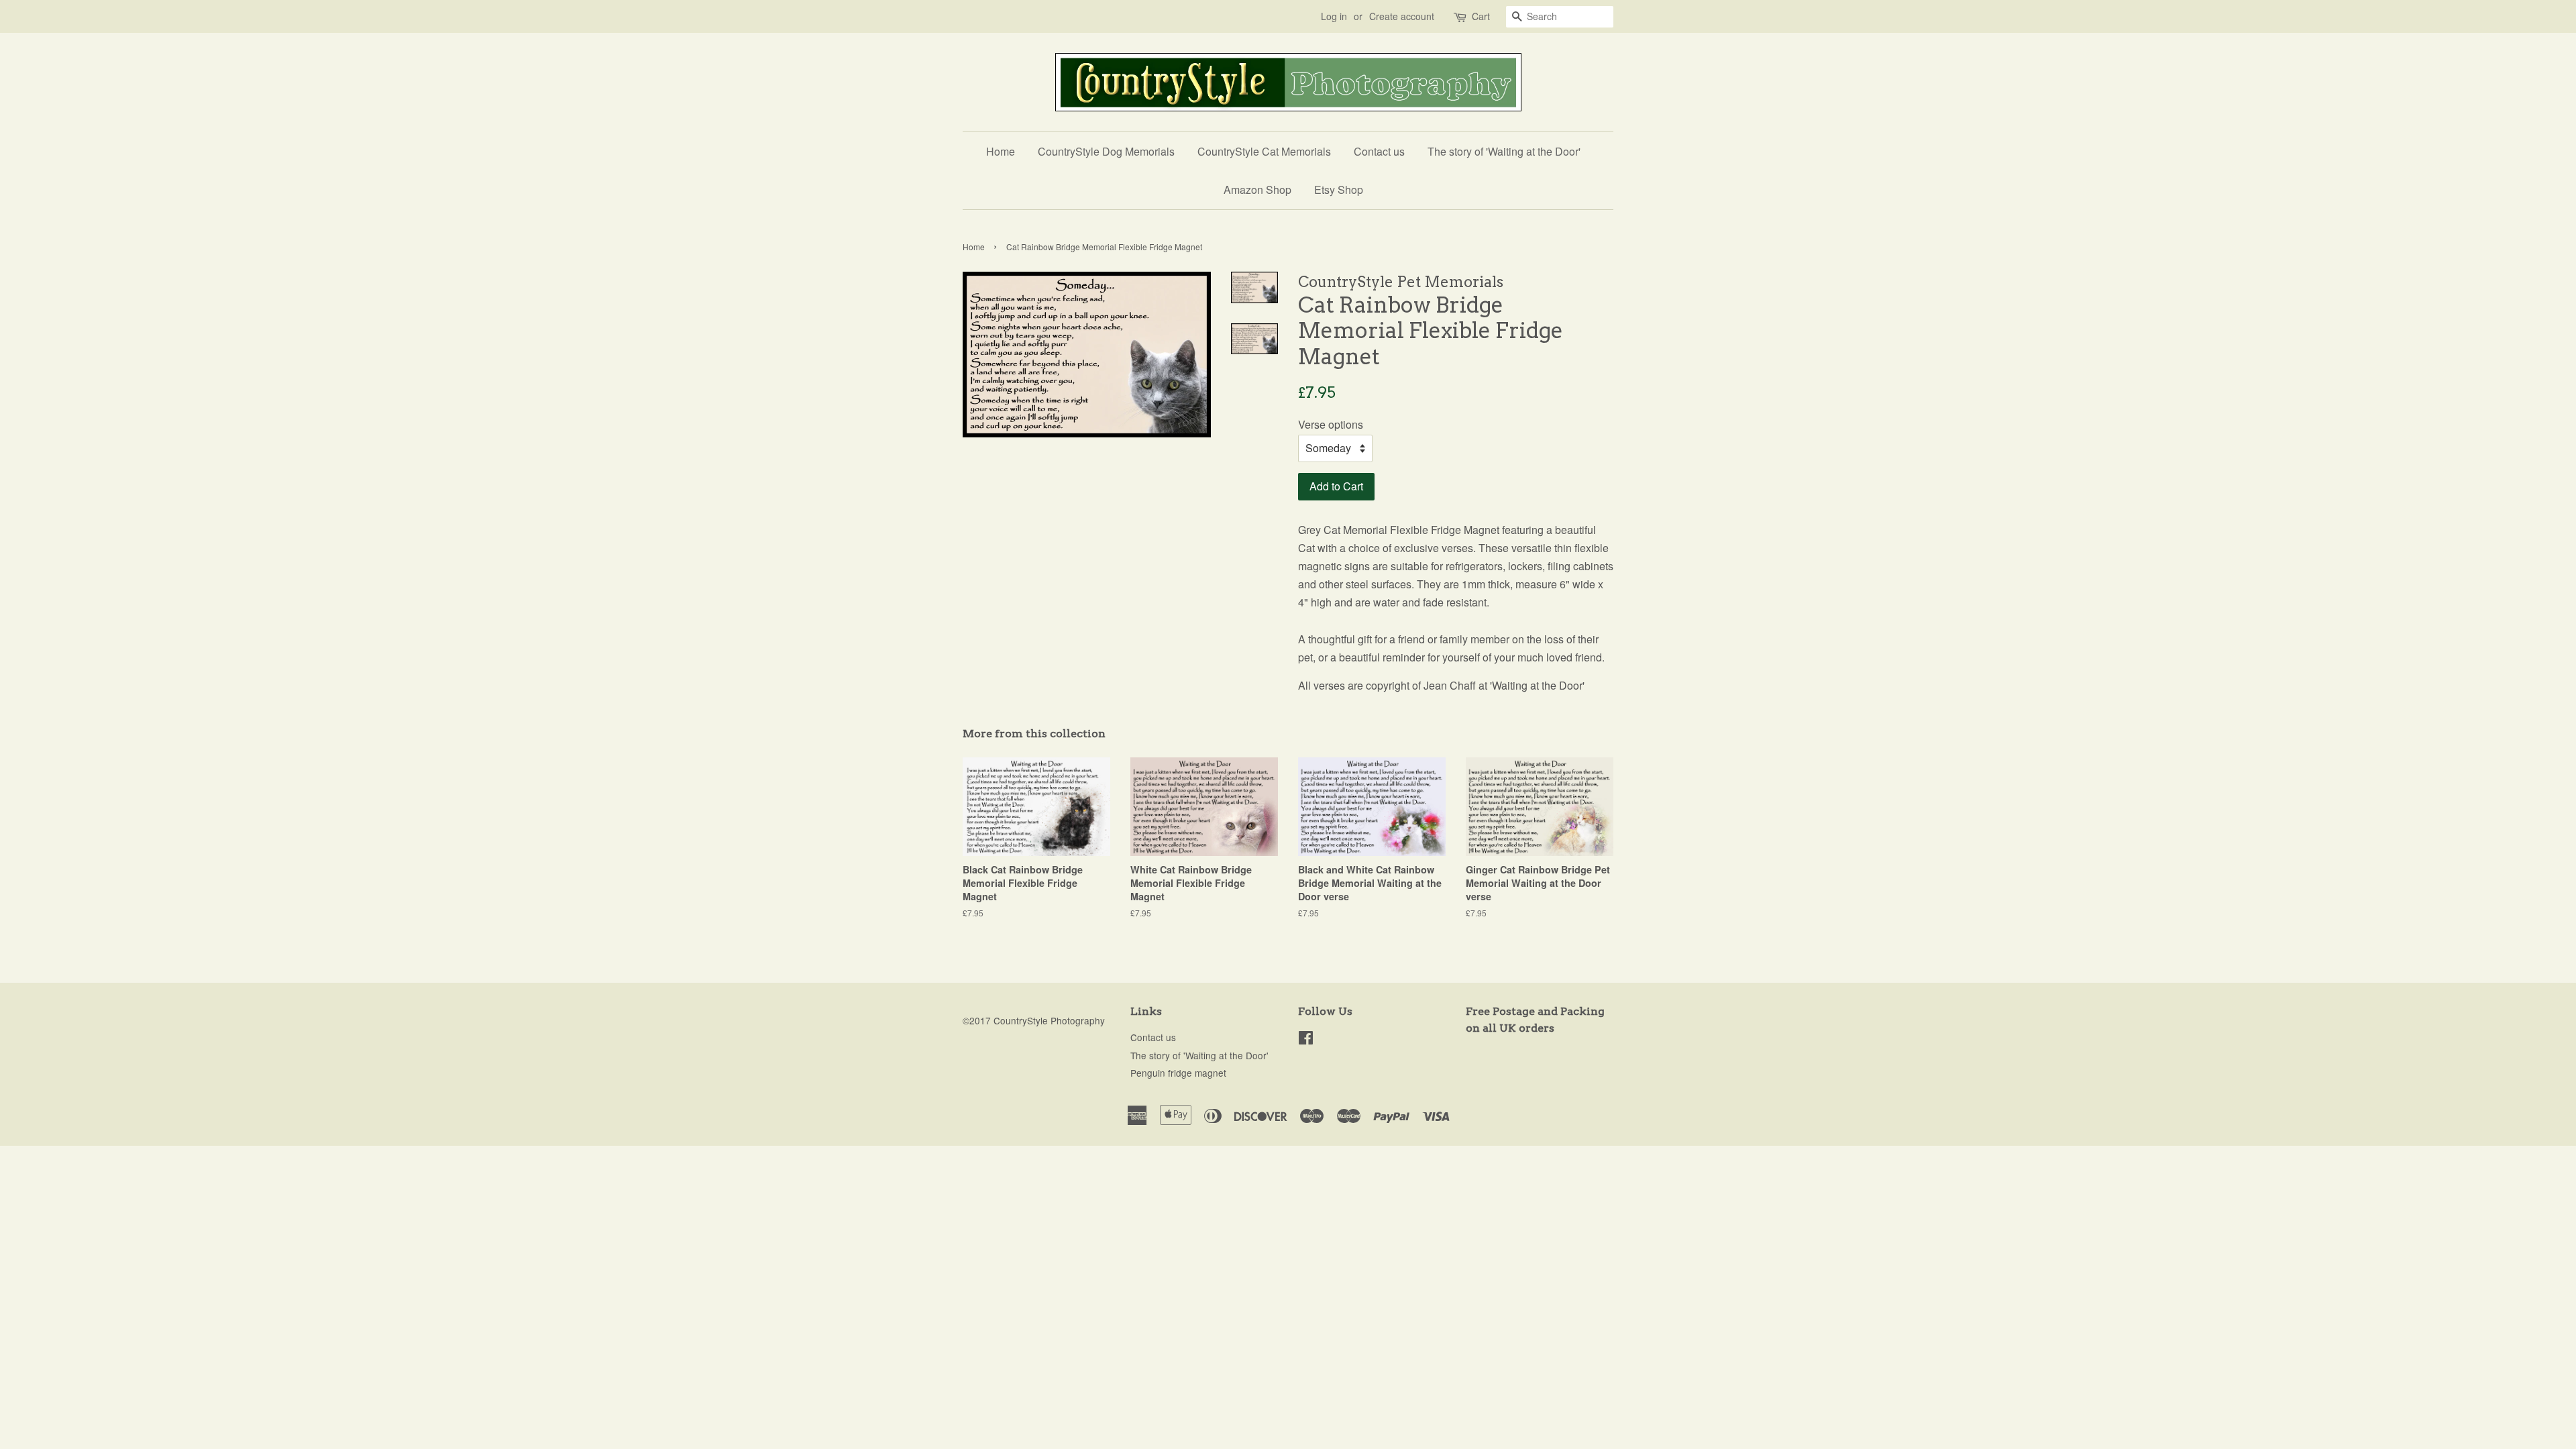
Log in (1334, 16)
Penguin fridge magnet (1178, 1073)
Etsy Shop (1339, 190)
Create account (1402, 16)
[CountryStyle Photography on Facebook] (1306, 1040)
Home (1001, 151)
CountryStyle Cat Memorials (1264, 151)
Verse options (1331, 424)
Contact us (1379, 151)
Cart (1481, 16)
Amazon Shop (1257, 190)
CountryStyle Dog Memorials (1106, 151)
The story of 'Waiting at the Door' (1504, 151)
